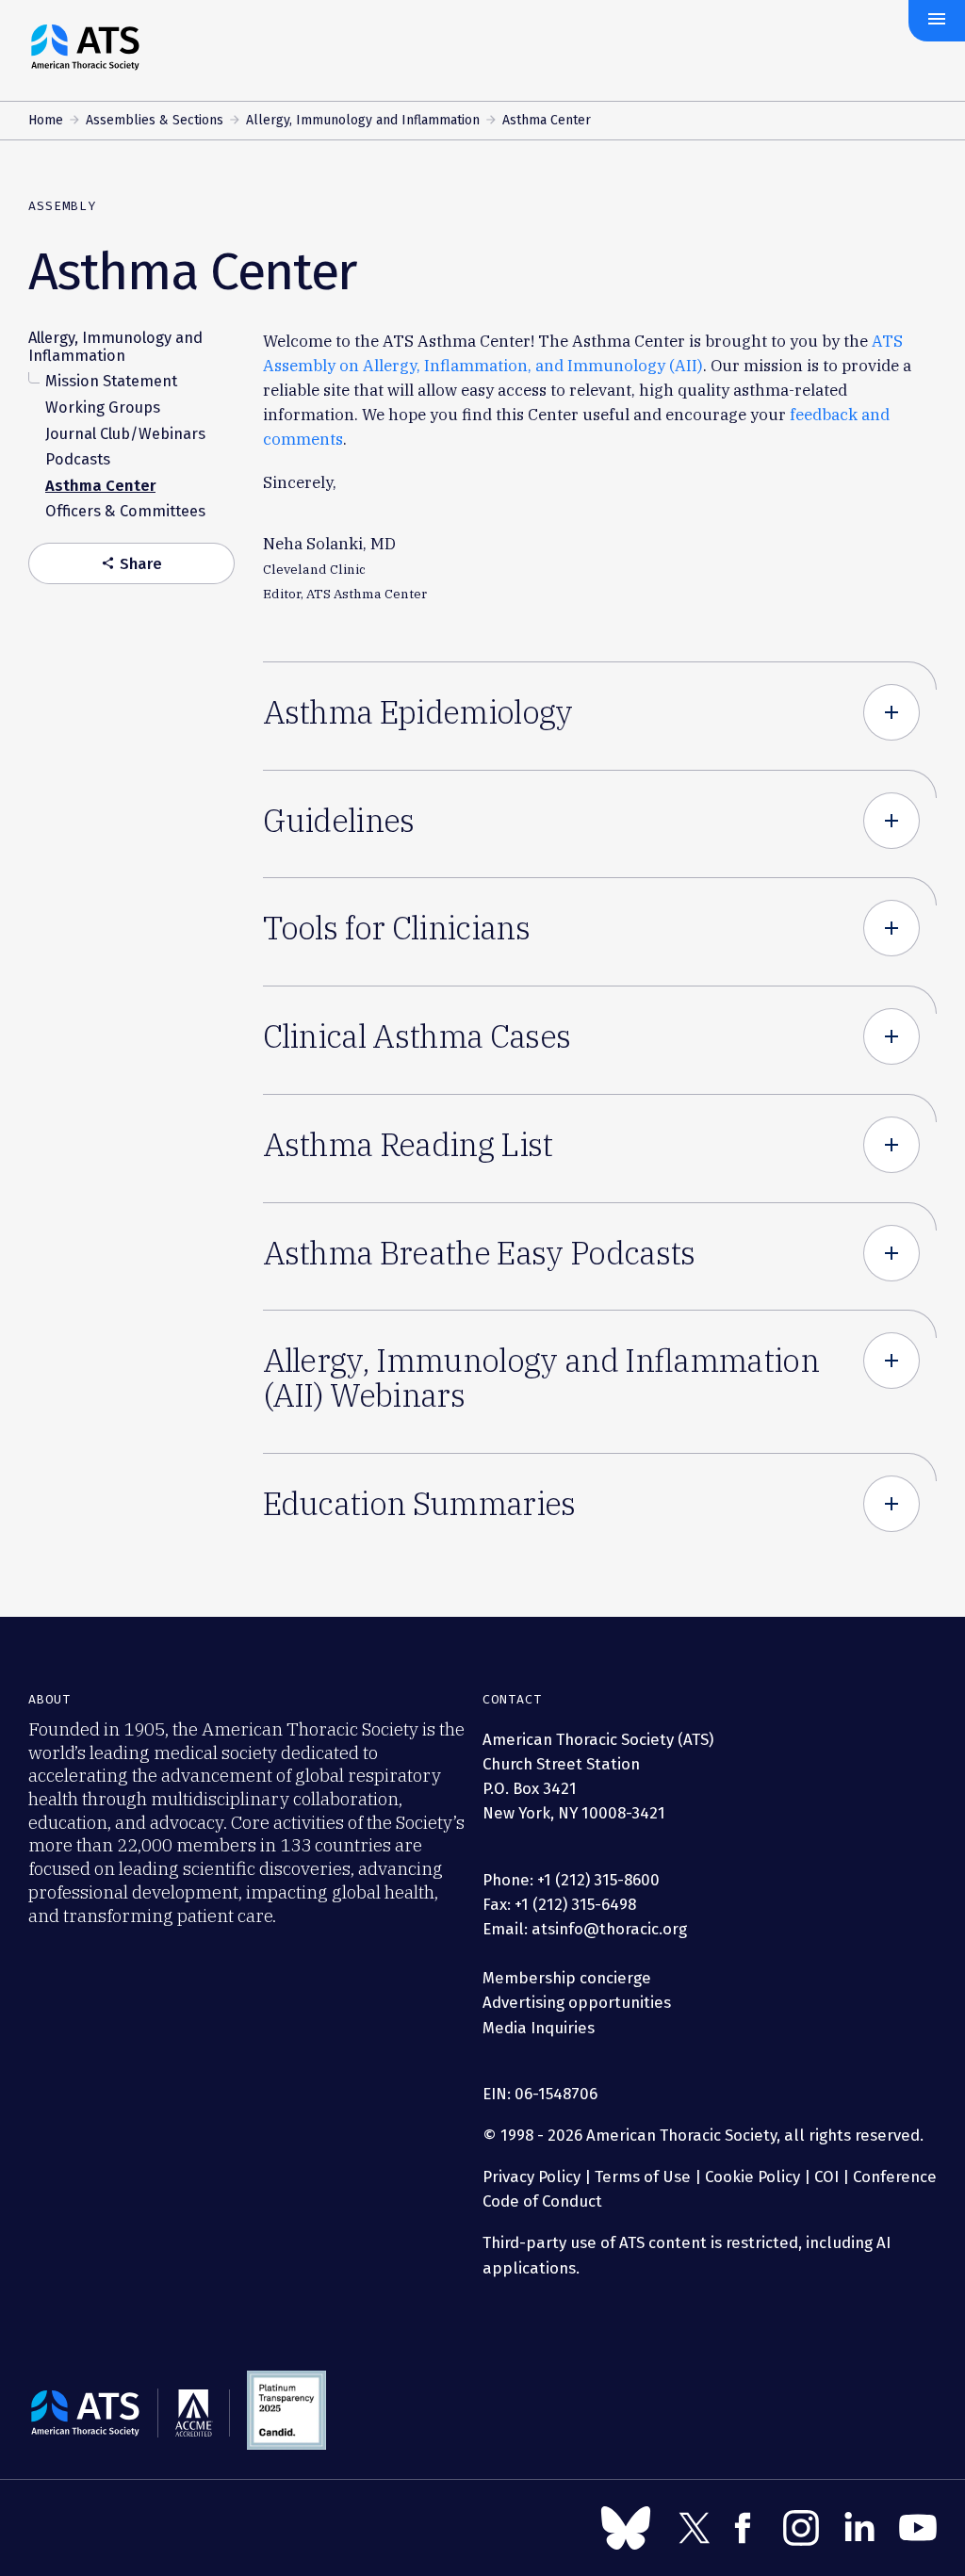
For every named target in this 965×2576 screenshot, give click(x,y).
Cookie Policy (752, 2177)
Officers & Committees (125, 511)
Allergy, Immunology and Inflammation (363, 120)
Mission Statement (111, 381)
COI (826, 2177)
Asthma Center (100, 486)
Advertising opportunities (577, 2002)
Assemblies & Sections (155, 120)
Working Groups (103, 408)
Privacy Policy (532, 2177)
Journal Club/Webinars (125, 434)
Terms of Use (643, 2177)
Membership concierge (567, 1978)
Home (46, 120)
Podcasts (78, 459)
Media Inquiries (539, 2028)
